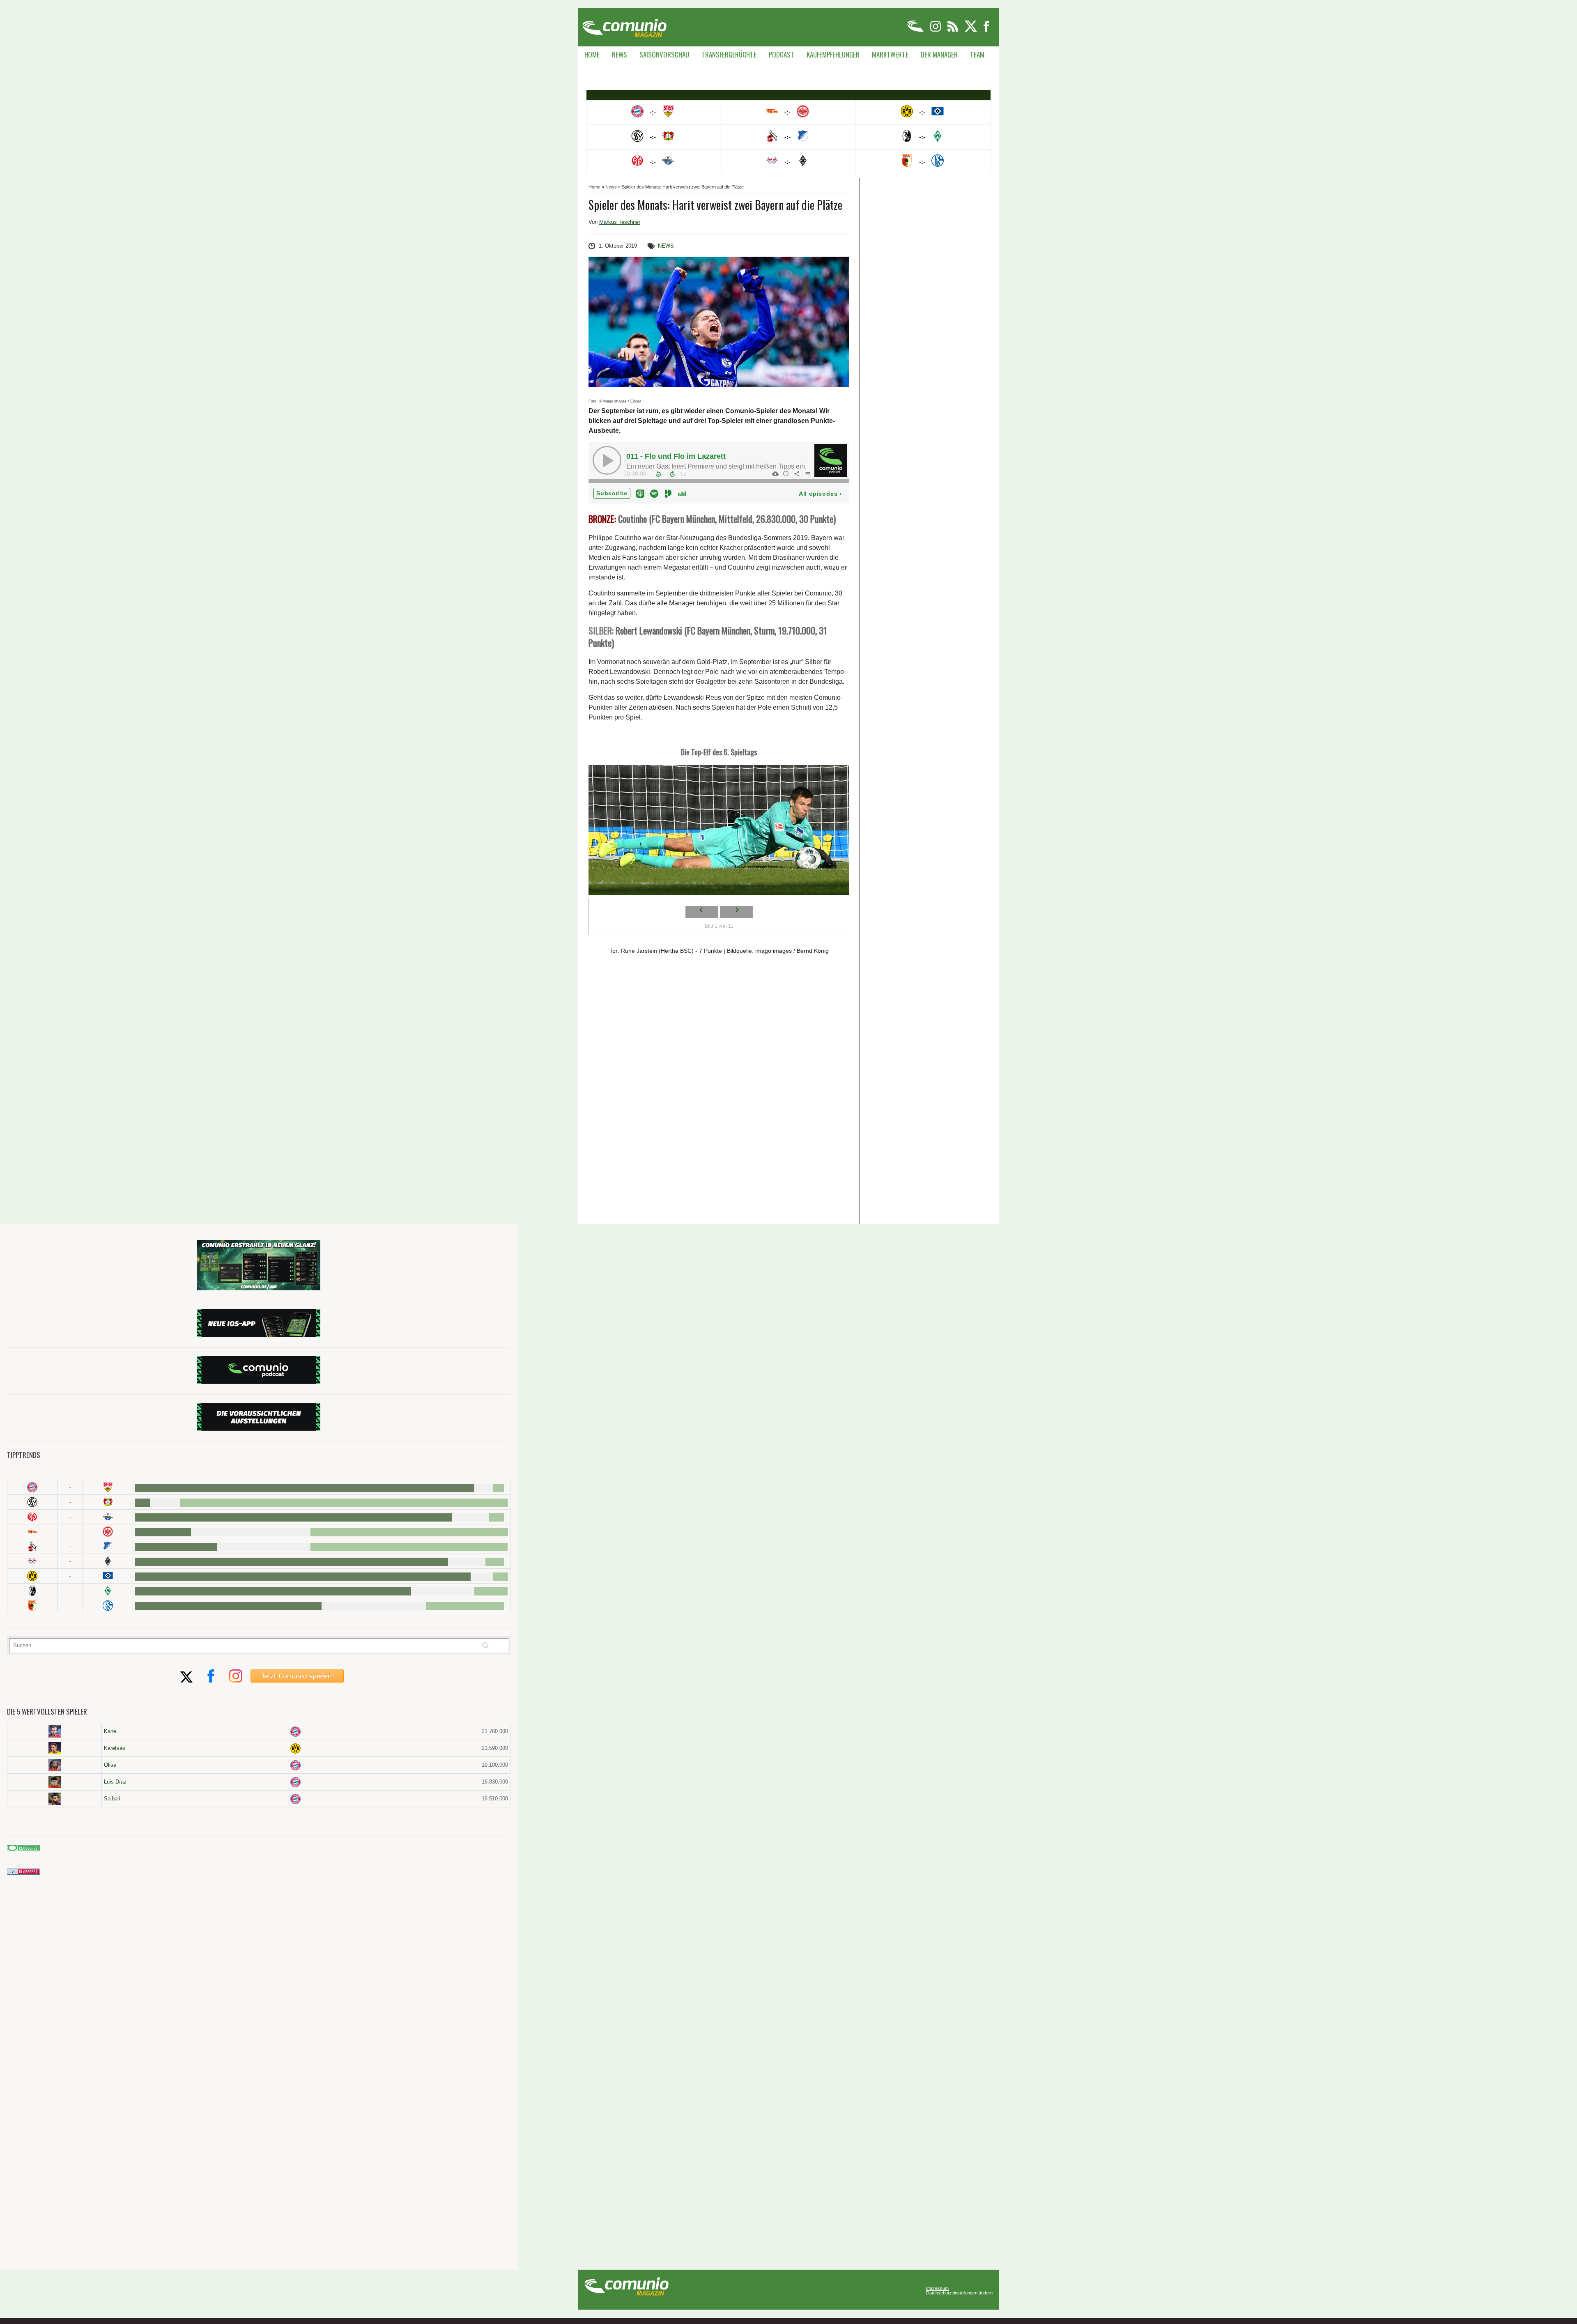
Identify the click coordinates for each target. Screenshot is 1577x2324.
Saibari (112, 1799)
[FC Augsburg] (32, 1606)
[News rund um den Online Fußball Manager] (624, 25)
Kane (110, 1731)
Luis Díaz (115, 1782)
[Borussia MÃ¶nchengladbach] (108, 1561)
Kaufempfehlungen (833, 54)
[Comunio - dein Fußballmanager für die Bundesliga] (916, 30)
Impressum (937, 2288)
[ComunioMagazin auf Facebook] (986, 30)
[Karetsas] (54, 1748)
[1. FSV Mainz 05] (32, 1517)
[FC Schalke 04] (108, 1606)
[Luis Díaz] (54, 1782)
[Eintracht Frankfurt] (108, 1532)
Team (977, 54)
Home (592, 54)
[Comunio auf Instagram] (936, 30)
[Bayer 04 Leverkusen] (108, 1502)
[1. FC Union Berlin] (32, 1532)
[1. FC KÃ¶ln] (32, 1546)
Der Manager (939, 54)
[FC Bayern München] (295, 1732)
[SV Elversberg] (32, 1502)
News (620, 54)
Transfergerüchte (729, 54)
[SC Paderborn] (108, 1517)
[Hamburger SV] (108, 1576)
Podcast (782, 54)
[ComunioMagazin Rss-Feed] (953, 30)
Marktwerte (890, 54)
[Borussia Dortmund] (32, 1576)
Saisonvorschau (664, 54)
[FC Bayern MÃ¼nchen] (32, 1487)
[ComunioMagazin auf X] (971, 30)
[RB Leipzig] (32, 1561)
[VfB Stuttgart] (108, 1487)
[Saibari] (54, 1799)
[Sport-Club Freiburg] (32, 1591)
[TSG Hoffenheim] (108, 1546)
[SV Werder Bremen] (108, 1591)
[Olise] (54, 1765)
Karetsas (115, 1748)
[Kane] (54, 1731)
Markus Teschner (620, 222)
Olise (110, 1765)
